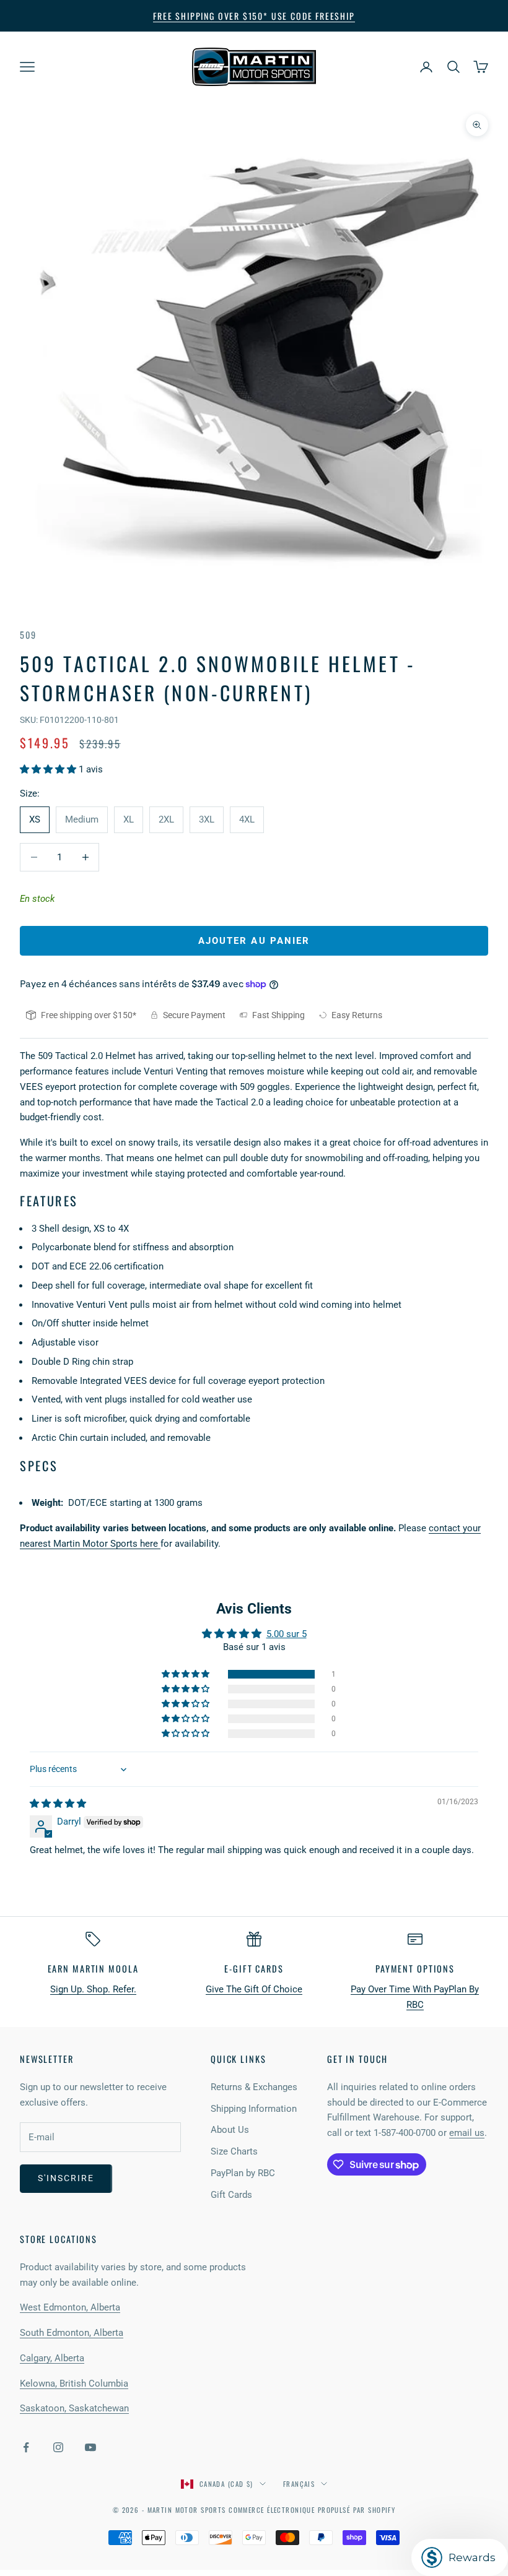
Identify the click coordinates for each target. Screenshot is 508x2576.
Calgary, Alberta (52, 2358)
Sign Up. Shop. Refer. (93, 1989)
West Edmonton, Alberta (70, 2307)
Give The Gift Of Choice (254, 1989)
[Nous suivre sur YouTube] (90, 2447)
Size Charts (234, 2151)
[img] (58, 1804)
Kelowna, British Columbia (74, 2384)
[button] (49, 769)
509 (28, 635)
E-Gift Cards (254, 1969)
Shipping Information (254, 2109)
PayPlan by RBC (243, 2173)
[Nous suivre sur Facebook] (26, 2447)
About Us (230, 2130)
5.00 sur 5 (287, 1634)
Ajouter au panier (254, 941)
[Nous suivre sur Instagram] (58, 2447)
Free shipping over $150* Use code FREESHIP (254, 16)
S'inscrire (66, 2178)
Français (299, 2484)
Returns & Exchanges (254, 2087)
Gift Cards (231, 2195)
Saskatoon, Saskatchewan (74, 2408)
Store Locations (59, 2239)
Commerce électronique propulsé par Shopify (312, 2510)
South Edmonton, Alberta (72, 2333)
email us (467, 2133)
